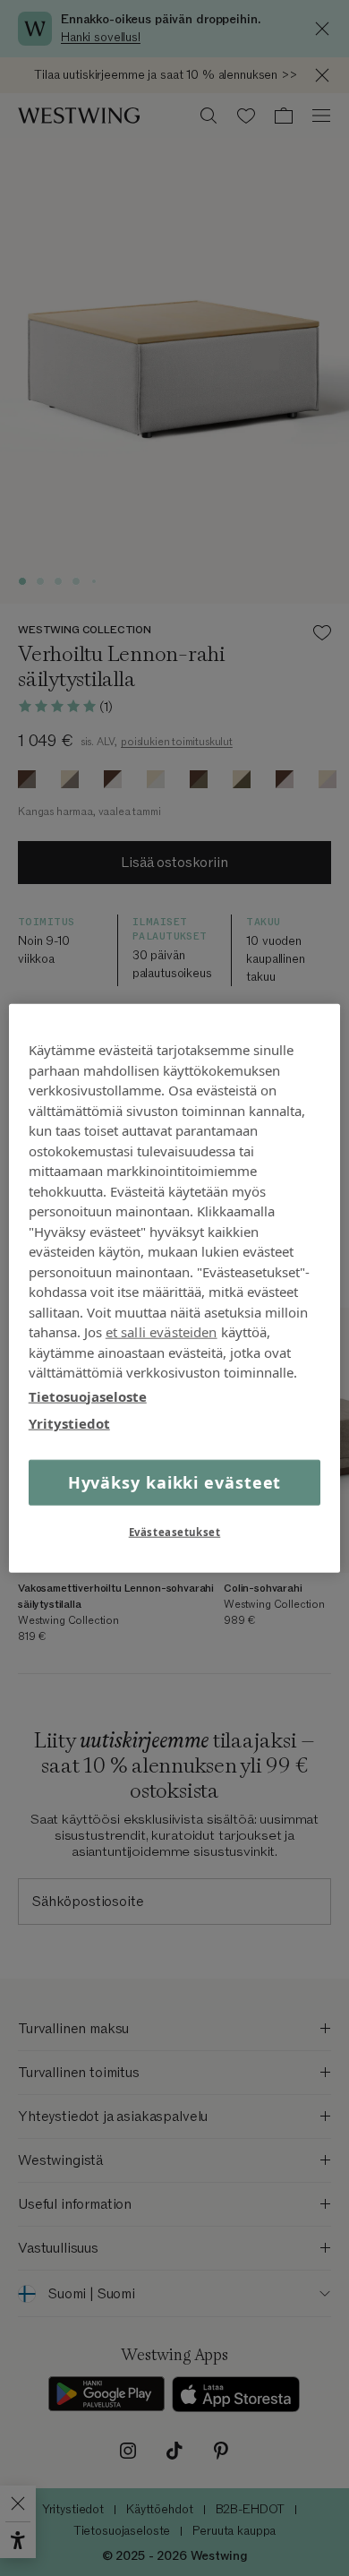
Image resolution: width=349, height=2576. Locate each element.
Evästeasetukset (175, 1531)
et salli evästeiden (162, 1332)
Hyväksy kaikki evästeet (175, 1481)
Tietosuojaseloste (88, 1395)
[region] (175, 1288)
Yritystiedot (69, 1423)
